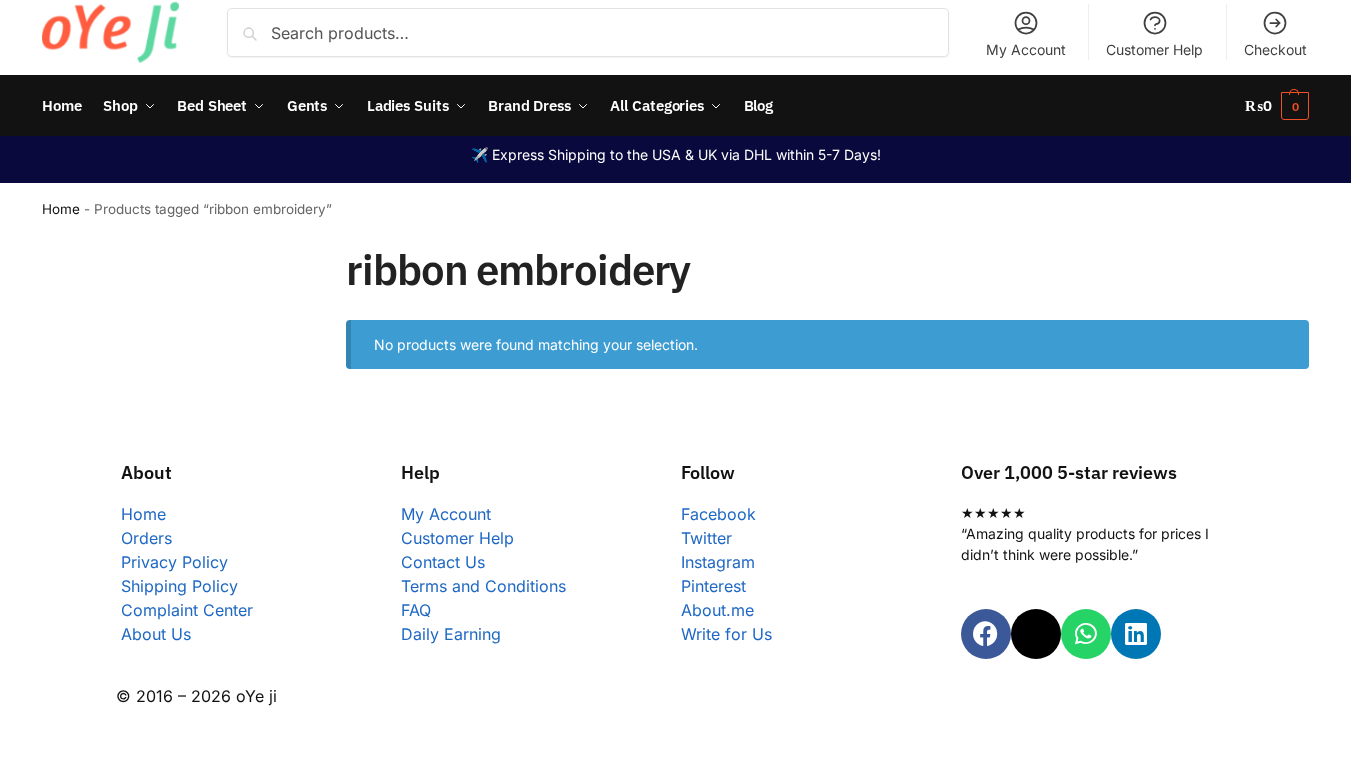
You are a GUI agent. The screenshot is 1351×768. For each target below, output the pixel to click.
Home (61, 209)
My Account (1026, 49)
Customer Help (1154, 49)
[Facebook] (986, 634)
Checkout (1275, 49)
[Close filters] (263, 257)
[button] (1277, 106)
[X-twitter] (1036, 634)
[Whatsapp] (1086, 634)
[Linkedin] (1136, 634)
